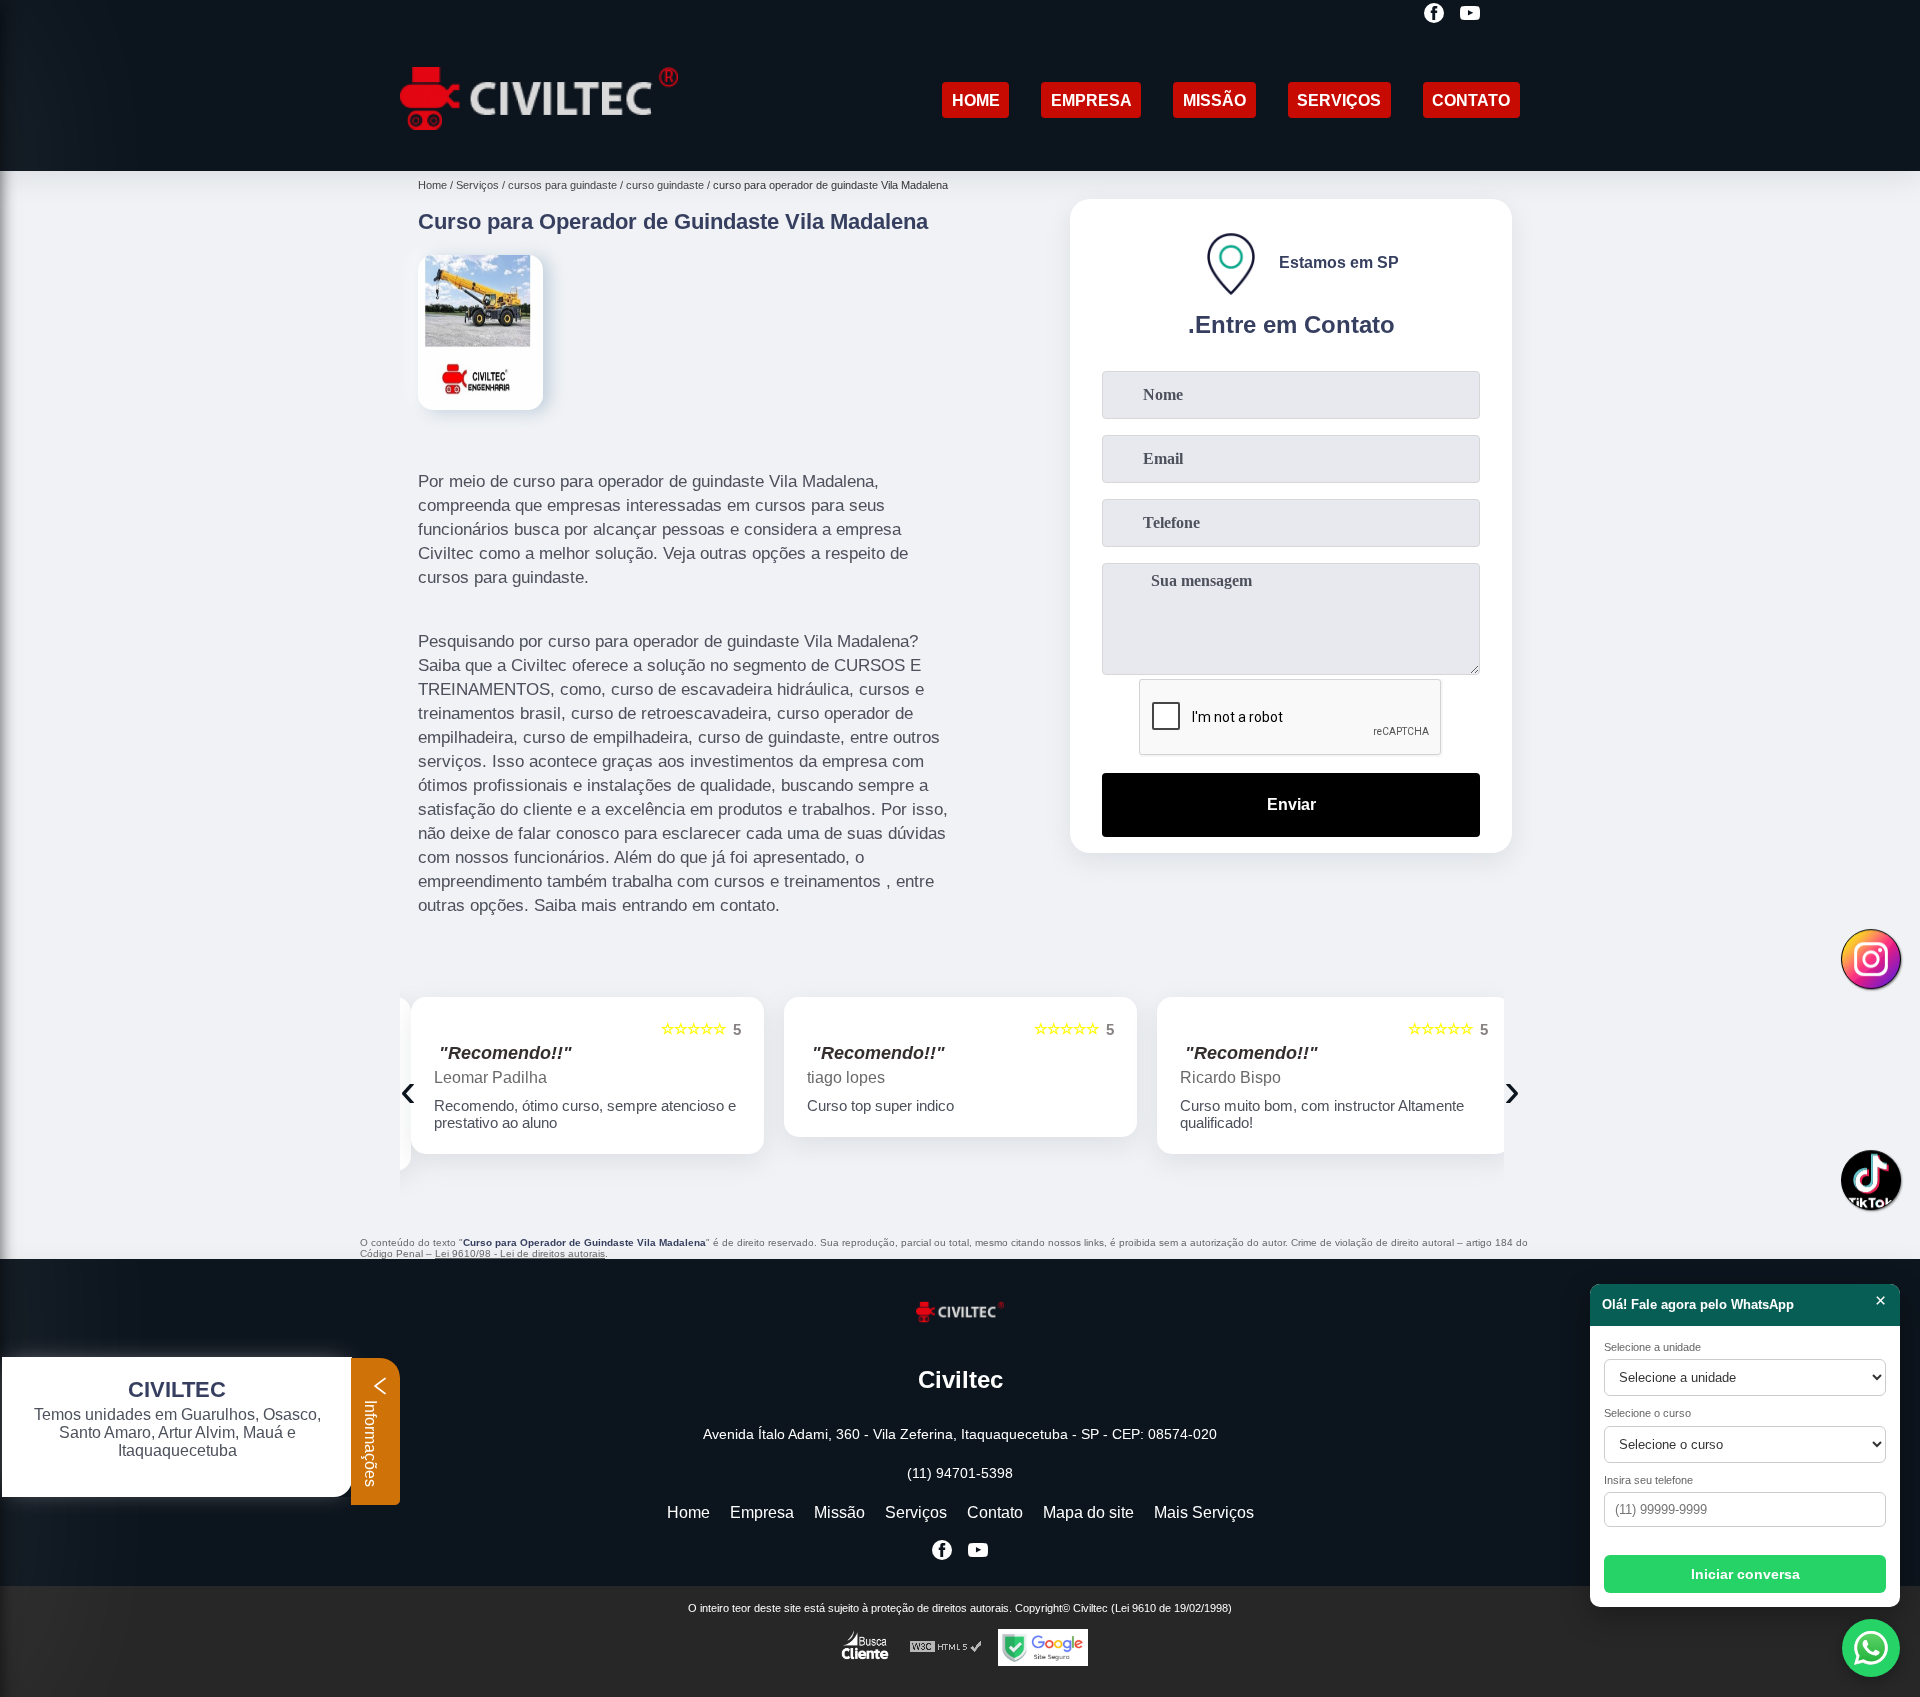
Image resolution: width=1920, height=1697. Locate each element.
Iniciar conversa (1745, 1574)
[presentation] (408, 1089)
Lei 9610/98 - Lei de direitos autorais (520, 1253)
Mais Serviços (1204, 1512)
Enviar (1291, 804)
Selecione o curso (1647, 1413)
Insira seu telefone (1648, 1480)
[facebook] (1434, 14)
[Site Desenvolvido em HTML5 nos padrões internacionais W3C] (946, 1647)
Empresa (1091, 100)
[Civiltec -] (539, 145)
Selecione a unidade (1652, 1347)
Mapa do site (1088, 1512)
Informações (370, 1441)
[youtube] (1470, 14)
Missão (1214, 100)
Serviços (1339, 100)
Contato (1471, 100)
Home (976, 100)
